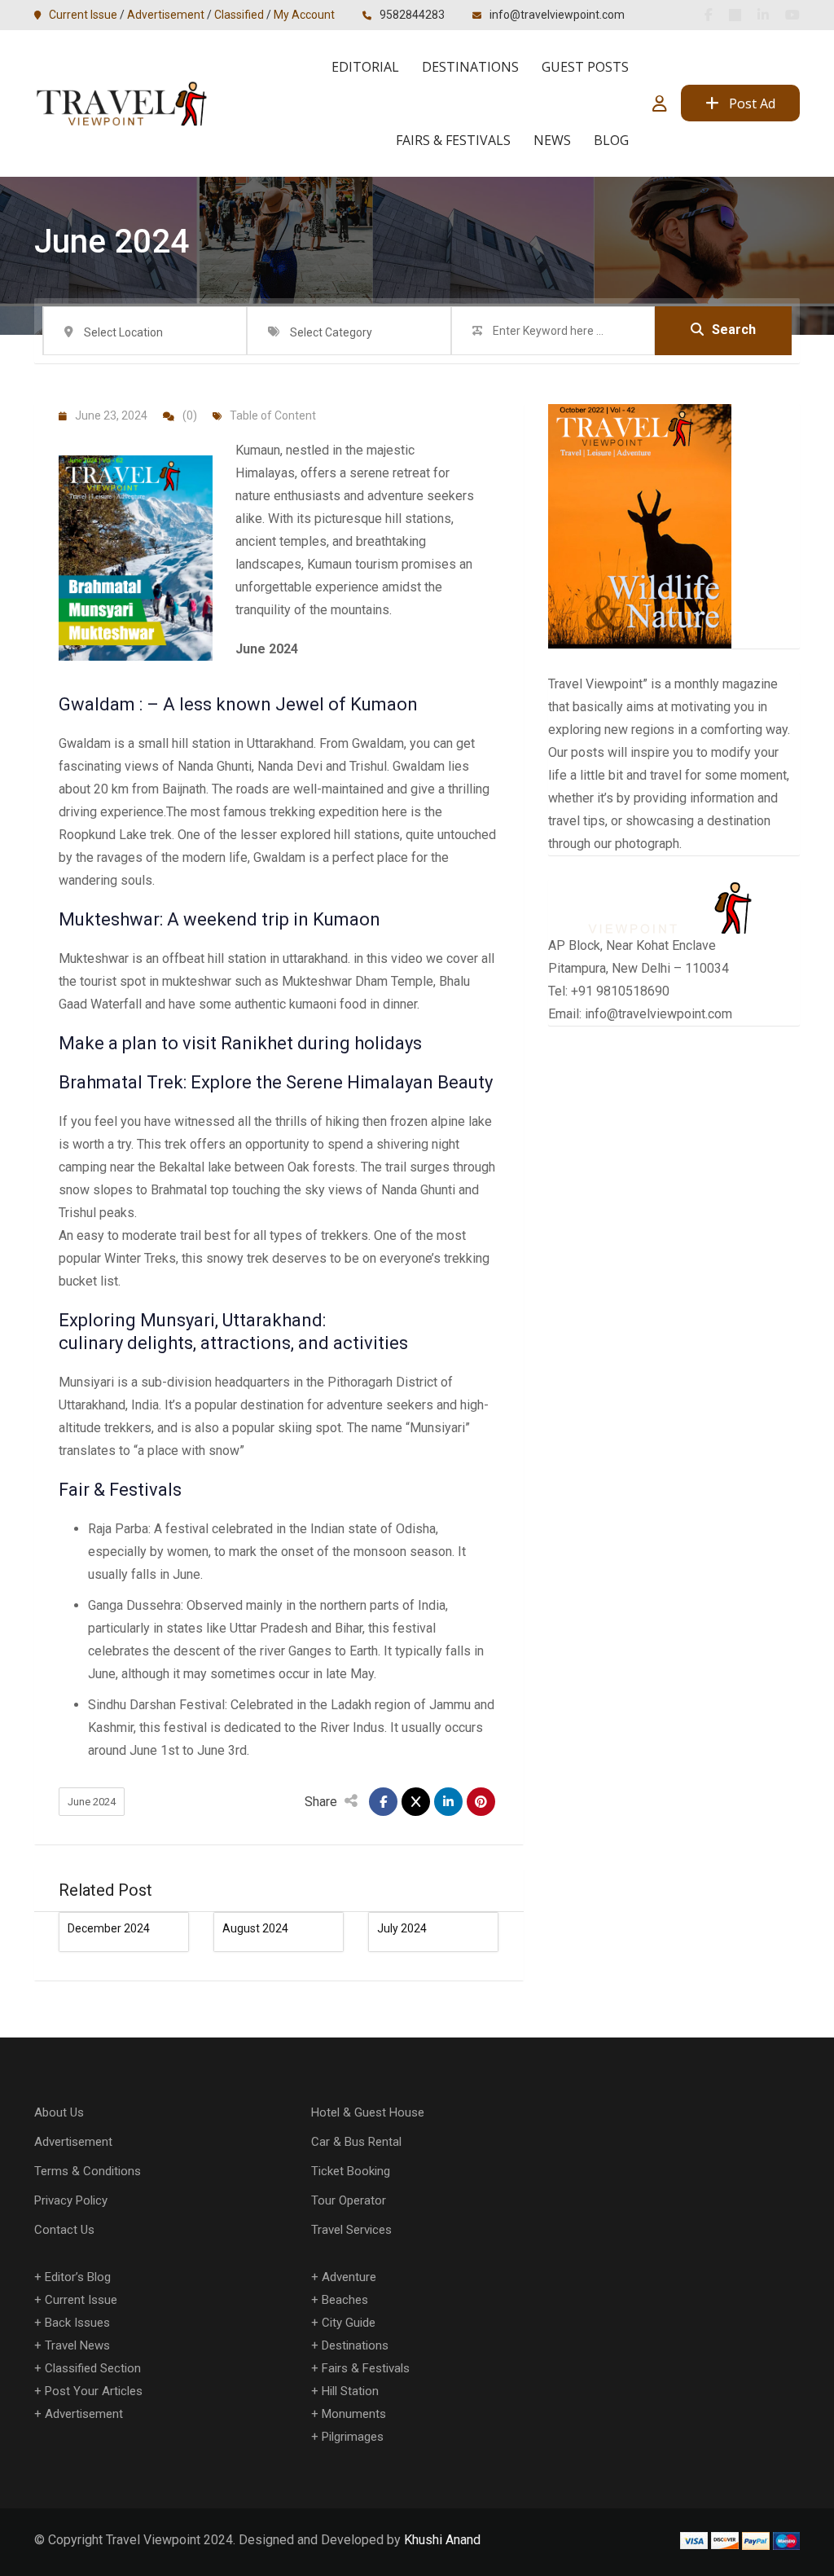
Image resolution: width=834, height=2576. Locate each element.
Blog (611, 140)
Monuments (354, 2414)
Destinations (470, 67)
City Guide (349, 2323)
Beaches (345, 2300)
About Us (59, 2112)
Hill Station (350, 2391)
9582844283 (412, 15)
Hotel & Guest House (368, 2112)
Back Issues (77, 2323)
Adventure (349, 2277)
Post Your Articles (94, 2391)
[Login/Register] (660, 103)
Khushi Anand (442, 2540)
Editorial (365, 67)
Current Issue (83, 15)
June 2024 (92, 1802)
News (552, 140)
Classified (239, 15)
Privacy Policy (71, 2200)
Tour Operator (349, 2200)
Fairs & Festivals (453, 140)
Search (734, 330)
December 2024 (109, 1928)
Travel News (77, 2345)
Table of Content (273, 415)
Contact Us (64, 2230)
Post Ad (752, 103)
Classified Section (93, 2368)
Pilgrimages (353, 2437)
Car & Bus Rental (356, 2142)
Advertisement (166, 15)
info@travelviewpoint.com (557, 15)
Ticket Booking (351, 2171)
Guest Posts (585, 67)
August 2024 (255, 1928)
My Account (304, 15)
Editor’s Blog (78, 2277)
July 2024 (402, 1928)
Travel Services (351, 2230)
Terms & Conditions (88, 2171)
